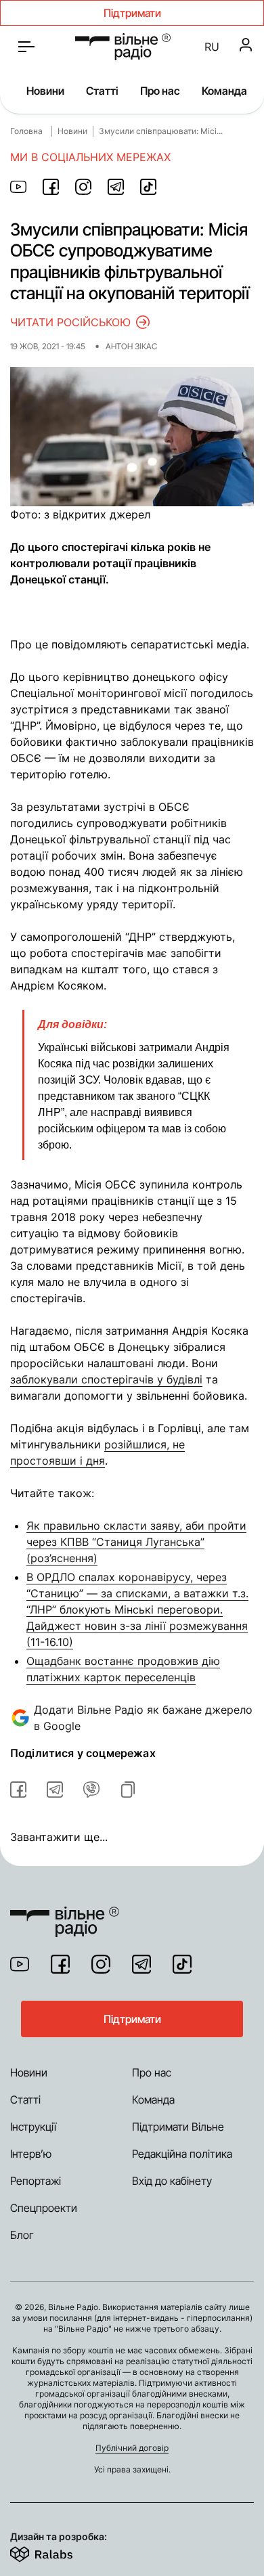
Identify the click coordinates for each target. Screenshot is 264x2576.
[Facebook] (60, 1964)
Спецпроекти (44, 2208)
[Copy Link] (128, 1790)
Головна (26, 131)
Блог (22, 2235)
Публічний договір (132, 2448)
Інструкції (33, 2127)
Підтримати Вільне (178, 2127)
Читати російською (70, 322)
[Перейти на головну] (123, 47)
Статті (102, 91)
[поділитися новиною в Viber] (91, 1790)
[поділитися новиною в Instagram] (83, 187)
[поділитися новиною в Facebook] (51, 187)
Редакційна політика (182, 2154)
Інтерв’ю (31, 2154)
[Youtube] (20, 1964)
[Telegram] (141, 1964)
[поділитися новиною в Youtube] (18, 187)
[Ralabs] (58, 2552)
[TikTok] (182, 1964)
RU (212, 47)
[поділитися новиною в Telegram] (116, 187)
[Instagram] (101, 1964)
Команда (224, 91)
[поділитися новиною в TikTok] (148, 187)
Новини (45, 91)
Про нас (160, 91)
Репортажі (36, 2181)
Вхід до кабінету (172, 2181)
